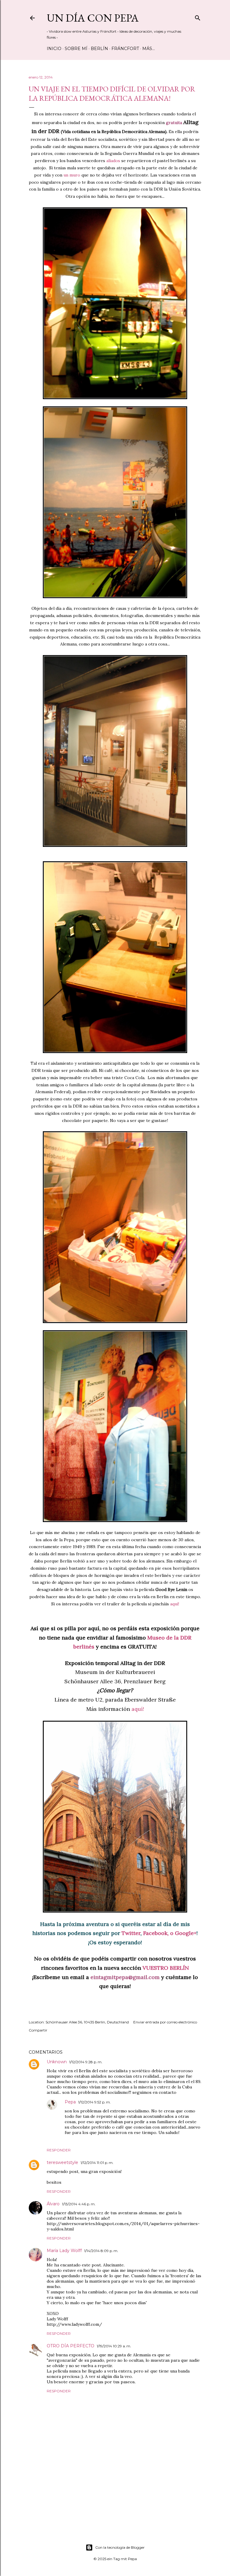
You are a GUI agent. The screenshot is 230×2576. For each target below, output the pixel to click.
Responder (59, 2150)
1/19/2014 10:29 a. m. (114, 2346)
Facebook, (156, 1933)
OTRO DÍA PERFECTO (71, 2346)
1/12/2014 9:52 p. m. (94, 2102)
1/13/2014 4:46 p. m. (79, 2204)
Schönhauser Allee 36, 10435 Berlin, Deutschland (87, 2022)
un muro (72, 175)
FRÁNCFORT (125, 49)
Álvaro (53, 2204)
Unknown (57, 2062)
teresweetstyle (62, 2162)
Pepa (70, 2102)
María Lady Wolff (64, 2251)
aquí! (175, 1604)
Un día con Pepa (93, 18)
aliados (114, 161)
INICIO (54, 49)
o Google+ (183, 1933)
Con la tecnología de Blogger (120, 2547)
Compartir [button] (38, 2030)
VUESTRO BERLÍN (166, 1968)
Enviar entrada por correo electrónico (165, 2022)
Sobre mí (76, 49)
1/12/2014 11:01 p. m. (97, 2163)
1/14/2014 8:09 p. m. (101, 2251)
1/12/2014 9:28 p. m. (86, 2062)
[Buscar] (198, 17)
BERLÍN (99, 49)
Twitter (131, 1933)
